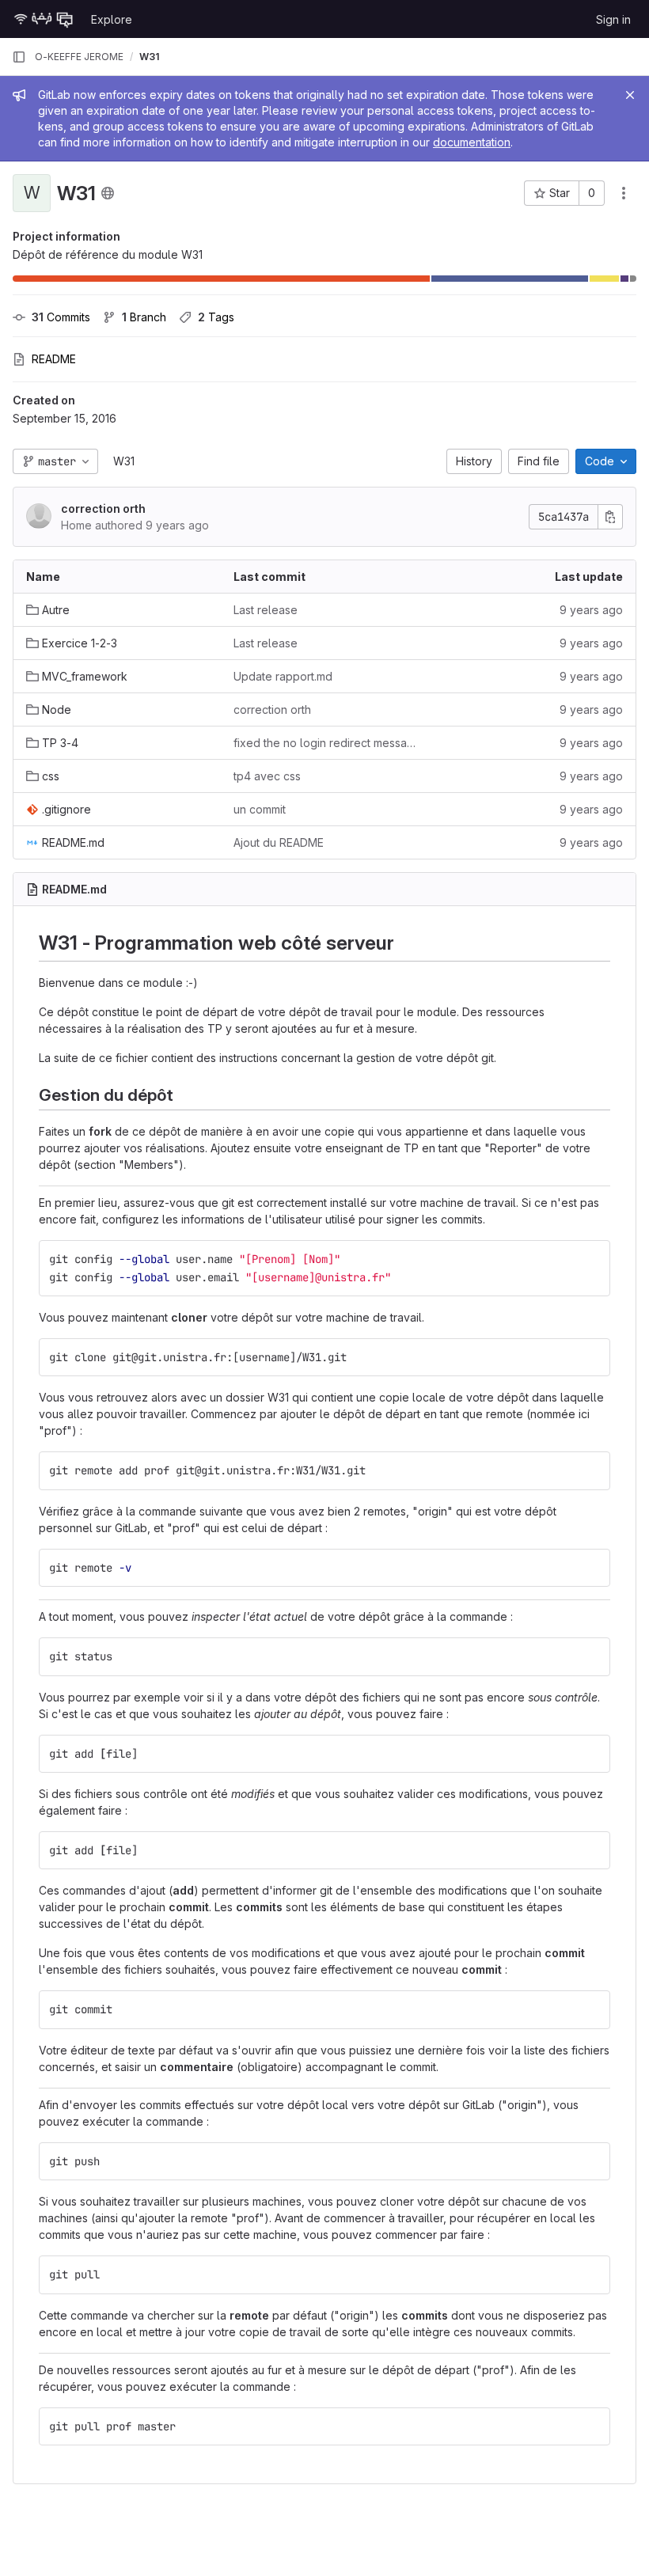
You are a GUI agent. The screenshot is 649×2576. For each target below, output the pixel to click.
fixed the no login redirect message (324, 743)
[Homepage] (44, 19)
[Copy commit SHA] (610, 517)
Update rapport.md (283, 676)
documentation (472, 142)
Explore (112, 19)
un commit (260, 809)
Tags (216, 317)
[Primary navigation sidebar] (19, 57)
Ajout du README (279, 842)
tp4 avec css (267, 776)
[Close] (630, 95)
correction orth (103, 508)
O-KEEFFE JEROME (79, 57)
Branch (144, 317)
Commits (61, 317)
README (54, 359)
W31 (124, 461)
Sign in (613, 19)
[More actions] (624, 193)
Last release (266, 610)
